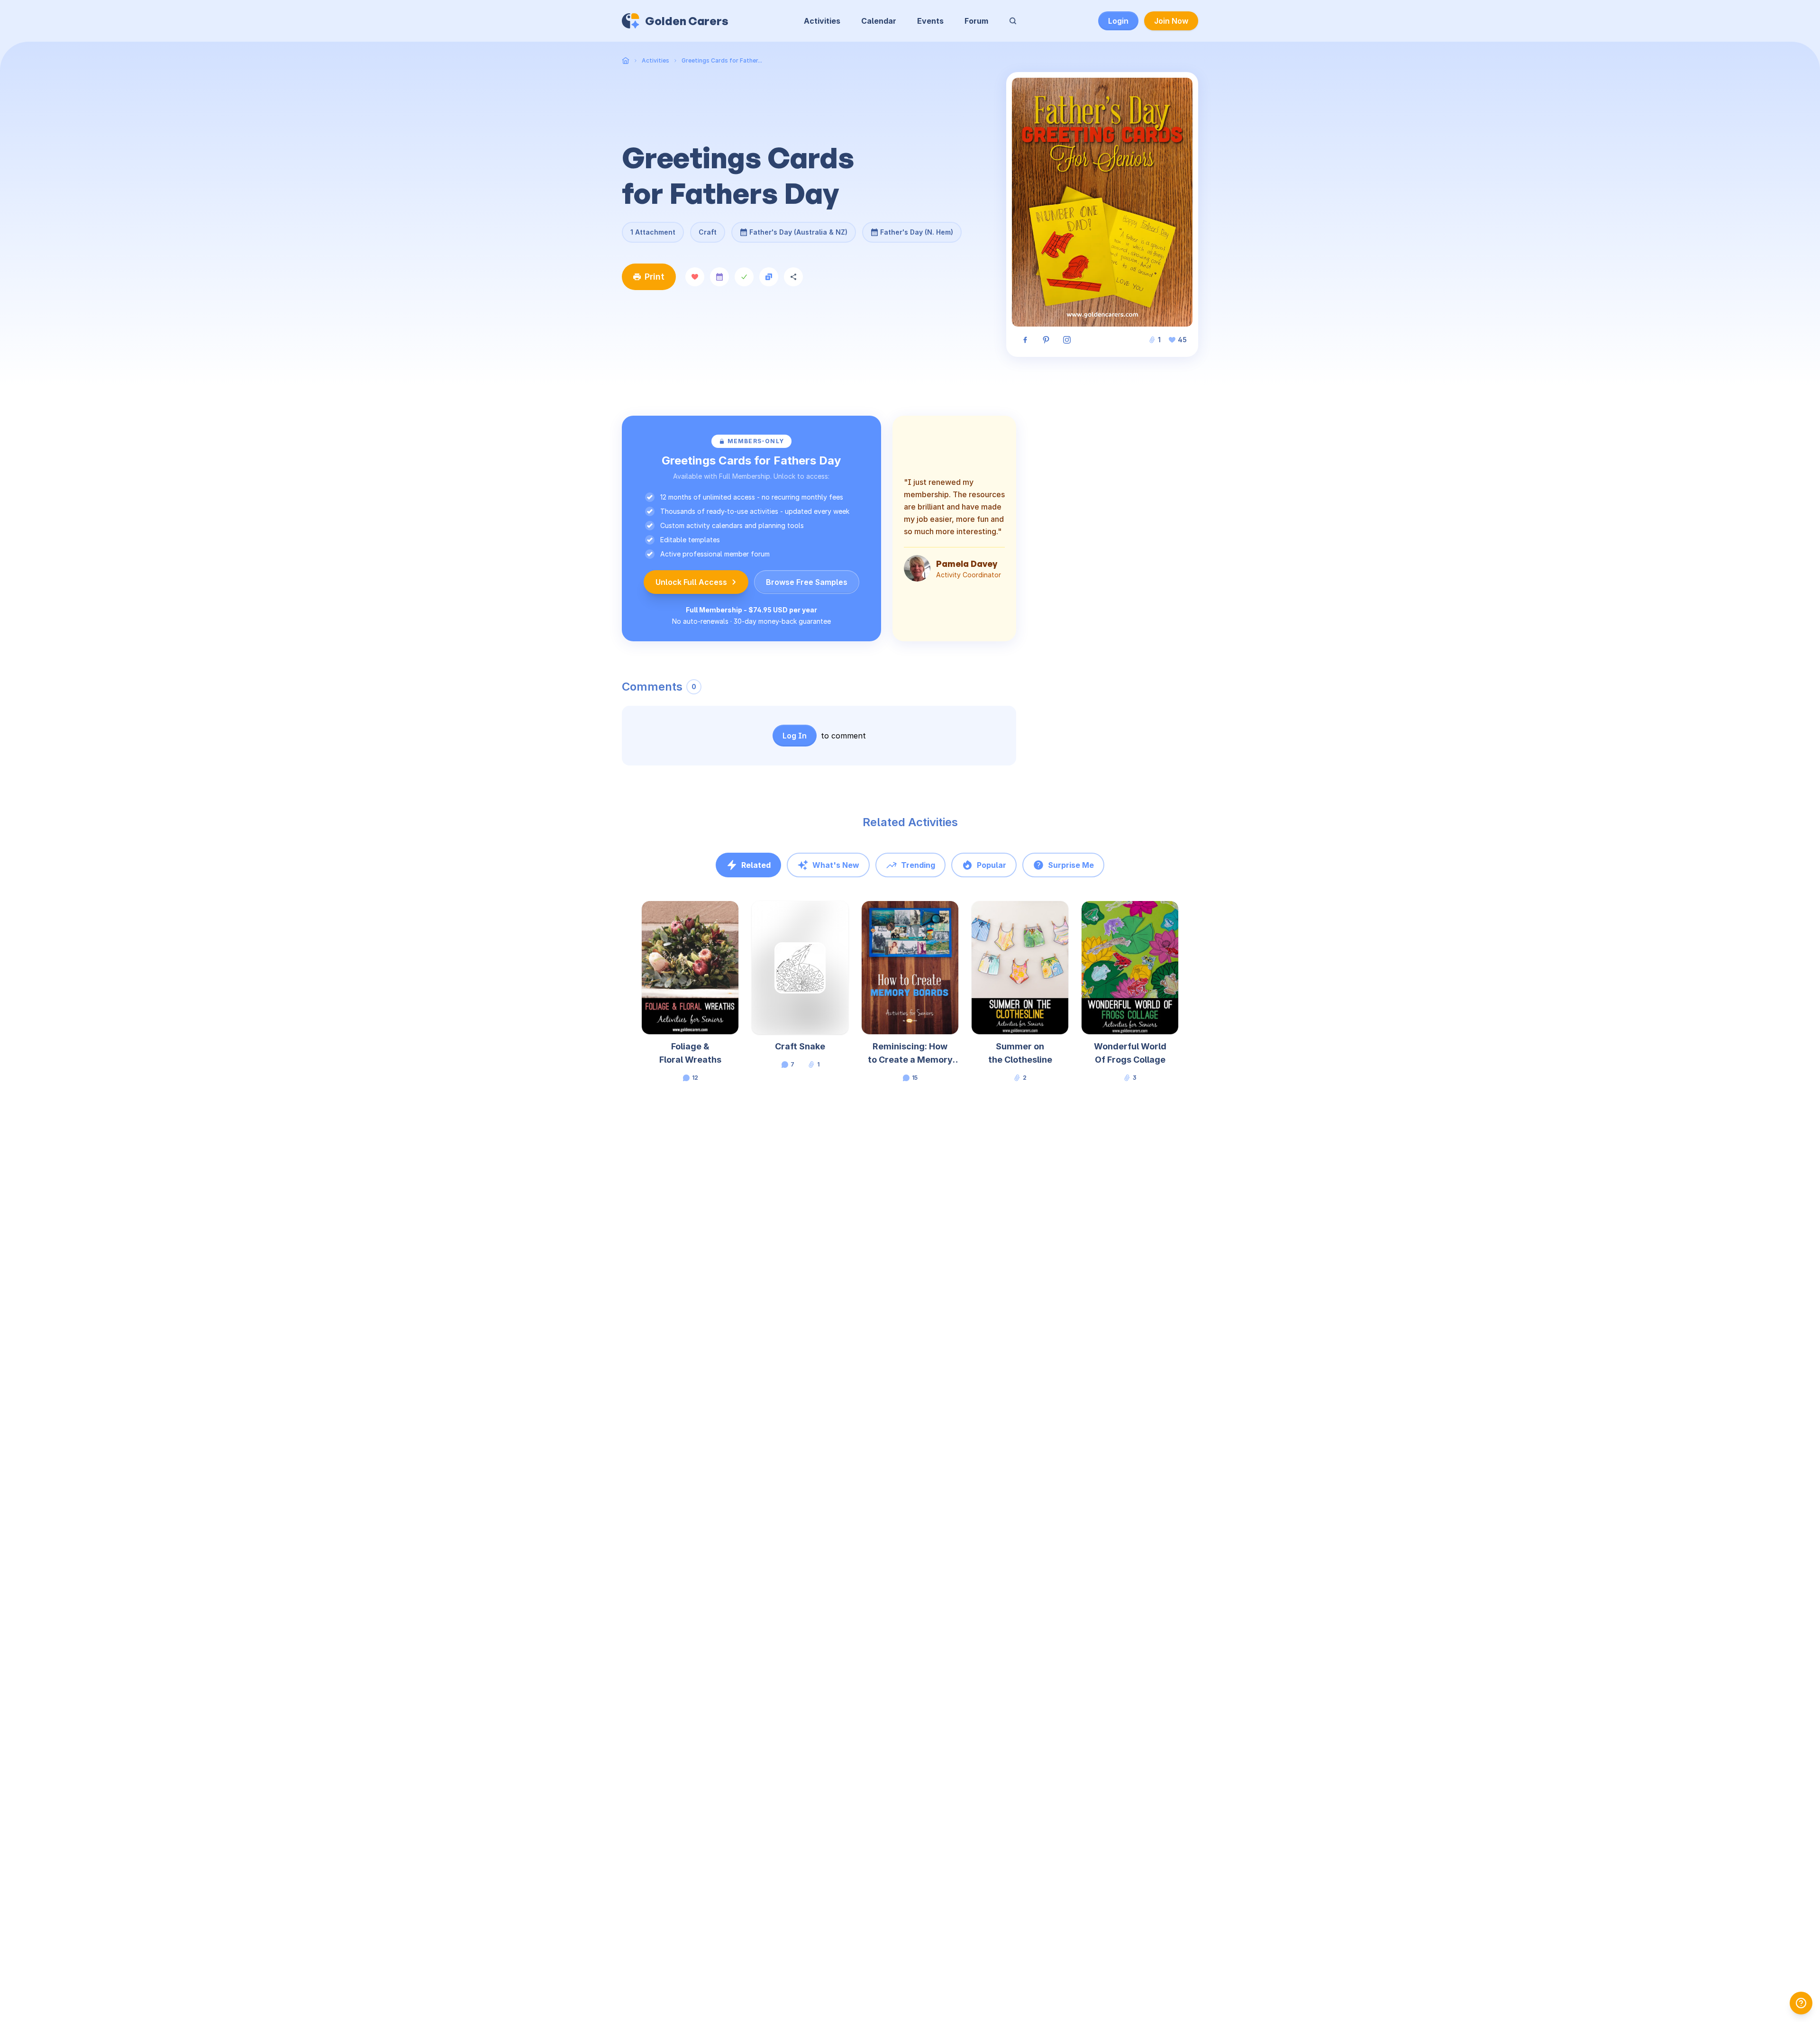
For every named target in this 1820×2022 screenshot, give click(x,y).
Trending (918, 865)
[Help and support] (1801, 2003)
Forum (976, 21)
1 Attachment (653, 232)
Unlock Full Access (691, 582)
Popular (992, 865)
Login (1118, 21)
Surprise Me (1071, 865)
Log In (795, 736)
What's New (836, 865)
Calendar (879, 21)
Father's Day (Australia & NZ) (798, 229)
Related (756, 865)
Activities (822, 21)
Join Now (1171, 21)
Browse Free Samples (807, 582)
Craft (708, 232)
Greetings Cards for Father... (722, 60)
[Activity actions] (737, 917)
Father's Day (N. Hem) (917, 229)
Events (930, 21)
